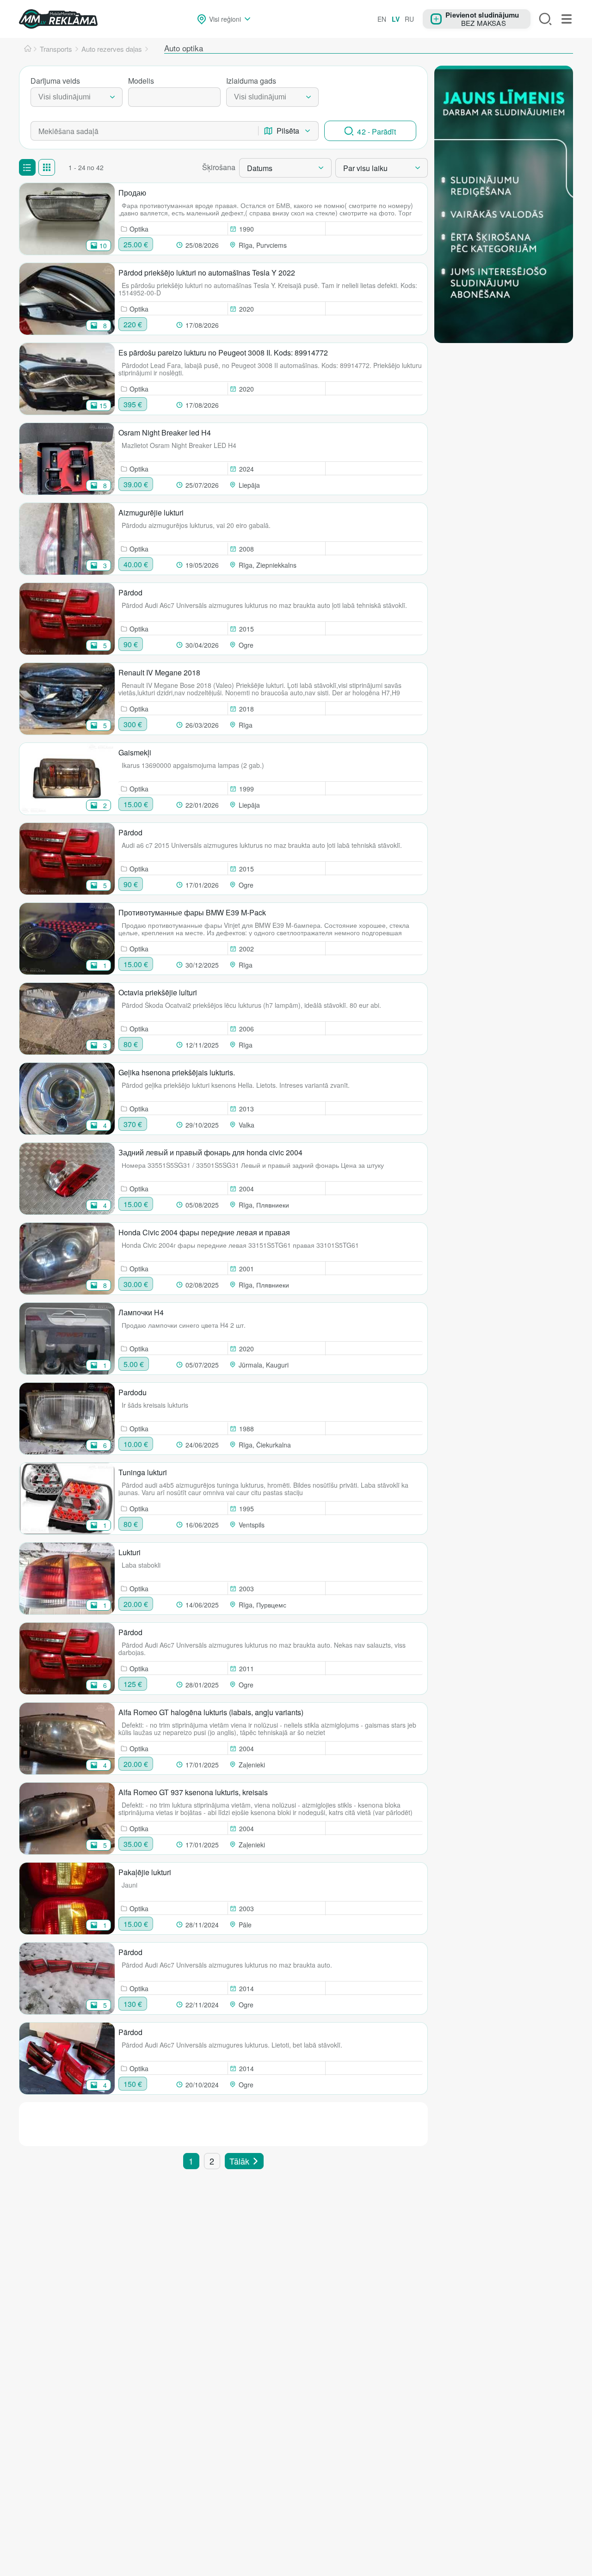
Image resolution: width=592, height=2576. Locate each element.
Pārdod (130, 592)
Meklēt (545, 19)
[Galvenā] (28, 49)
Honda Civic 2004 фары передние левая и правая (204, 1232)
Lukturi (129, 1552)
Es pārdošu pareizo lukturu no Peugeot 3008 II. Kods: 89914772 (223, 353)
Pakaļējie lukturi (145, 1872)
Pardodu (133, 1392)
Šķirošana (219, 167)
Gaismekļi (135, 752)
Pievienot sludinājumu (482, 14)
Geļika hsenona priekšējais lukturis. (177, 1072)
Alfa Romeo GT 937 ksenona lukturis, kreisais (193, 1792)
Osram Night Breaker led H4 (165, 432)
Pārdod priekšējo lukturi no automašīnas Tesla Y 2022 (207, 273)
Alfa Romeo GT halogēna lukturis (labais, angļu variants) (211, 1712)
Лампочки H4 (141, 1312)
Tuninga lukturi (143, 1472)
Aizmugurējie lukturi (151, 512)
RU (409, 19)
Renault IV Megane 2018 (159, 672)
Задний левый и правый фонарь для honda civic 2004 (210, 1152)
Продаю (132, 193)
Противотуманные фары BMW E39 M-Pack (192, 912)
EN (382, 19)
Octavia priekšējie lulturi (158, 992)
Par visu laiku (365, 168)
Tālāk (239, 2161)
